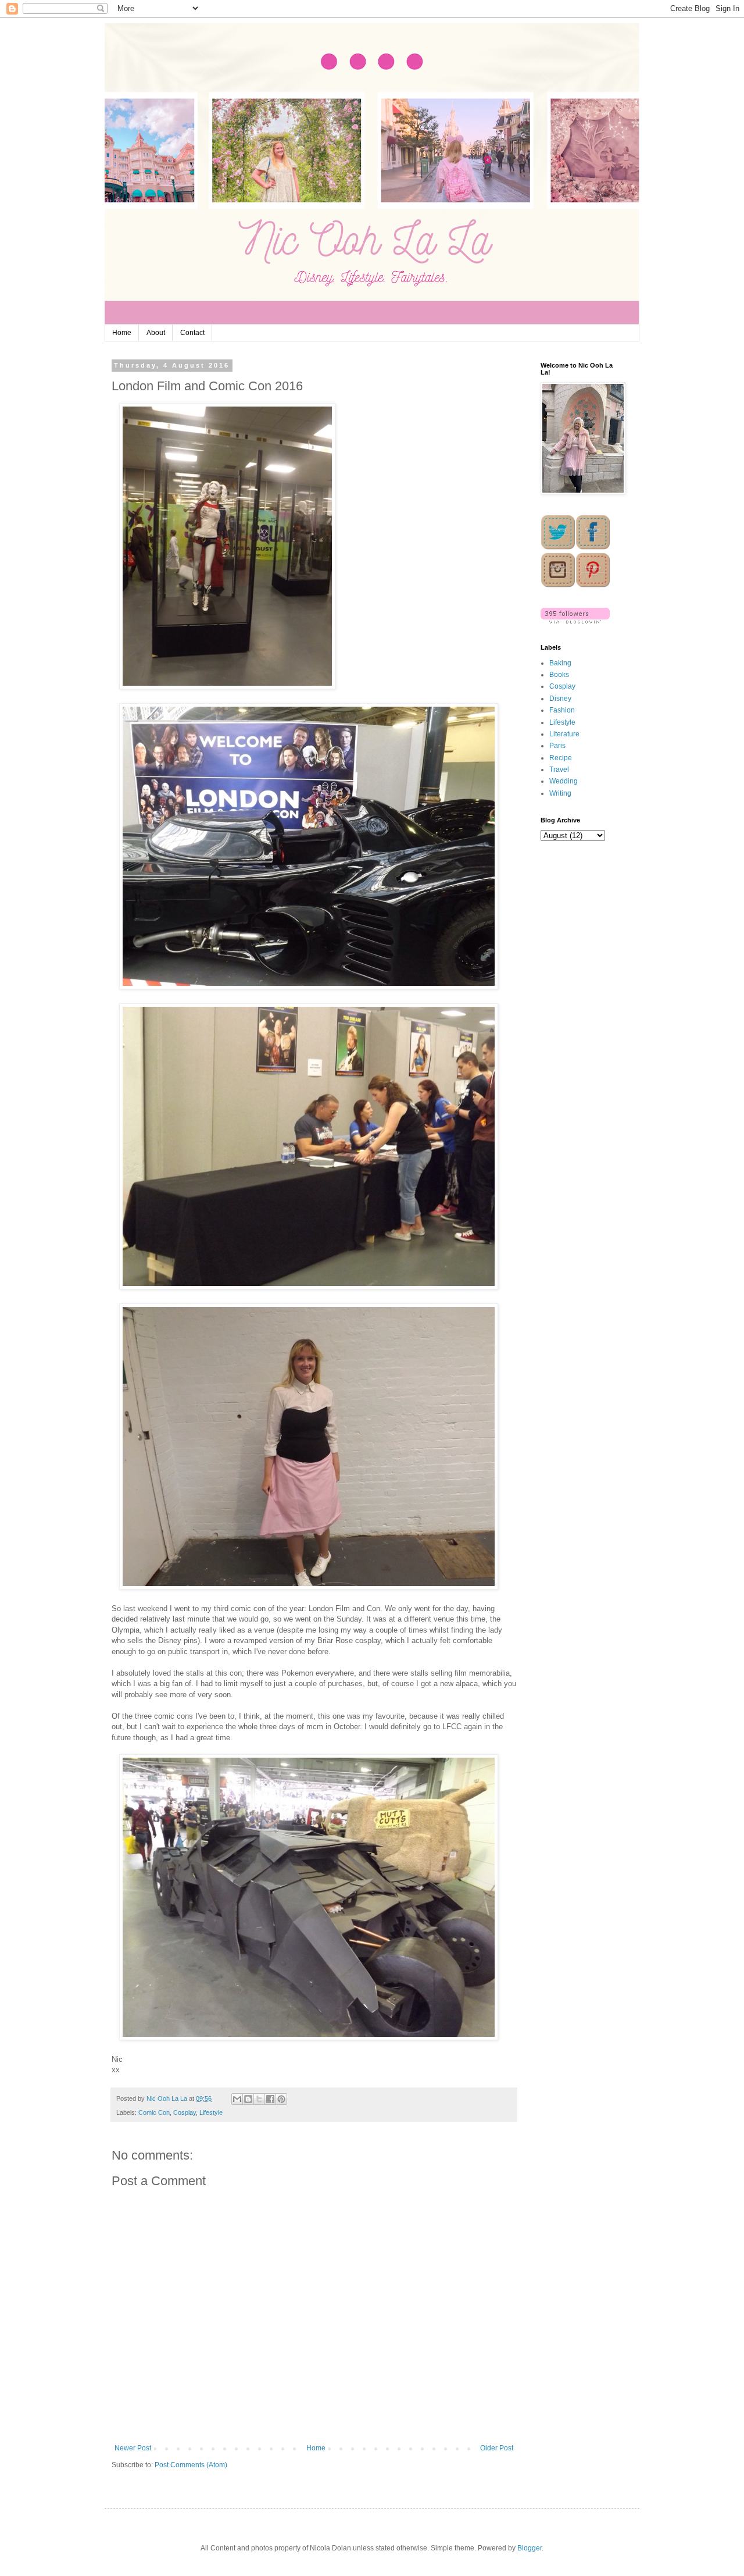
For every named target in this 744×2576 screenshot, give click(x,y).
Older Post (497, 2448)
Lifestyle (211, 2112)
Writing (560, 793)
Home (122, 333)
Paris (557, 746)
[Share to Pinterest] (281, 2099)
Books (559, 675)
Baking (560, 663)
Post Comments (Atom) (191, 2465)
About (156, 333)
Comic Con (154, 2112)
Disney (560, 699)
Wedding (564, 781)
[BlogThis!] (248, 2099)
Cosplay (185, 2112)
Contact (192, 333)
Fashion (562, 710)
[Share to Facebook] (270, 2099)
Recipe (561, 758)
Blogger (530, 2548)
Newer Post (133, 2448)
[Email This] (237, 2099)
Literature (564, 734)
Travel (559, 769)
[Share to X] (259, 2099)
